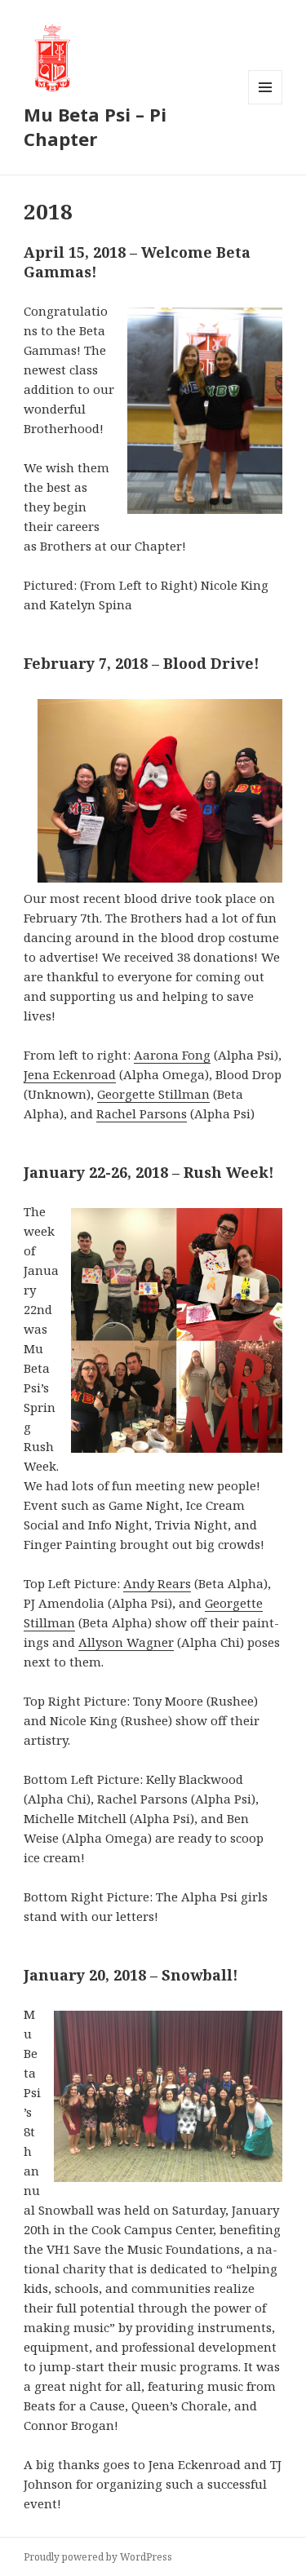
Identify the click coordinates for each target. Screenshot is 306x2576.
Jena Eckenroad (70, 1074)
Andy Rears (157, 1583)
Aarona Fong (172, 1055)
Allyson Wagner (126, 1642)
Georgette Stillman (153, 1094)
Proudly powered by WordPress (98, 2557)
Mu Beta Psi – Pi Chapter (95, 126)
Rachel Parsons (142, 1113)
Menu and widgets (266, 104)
